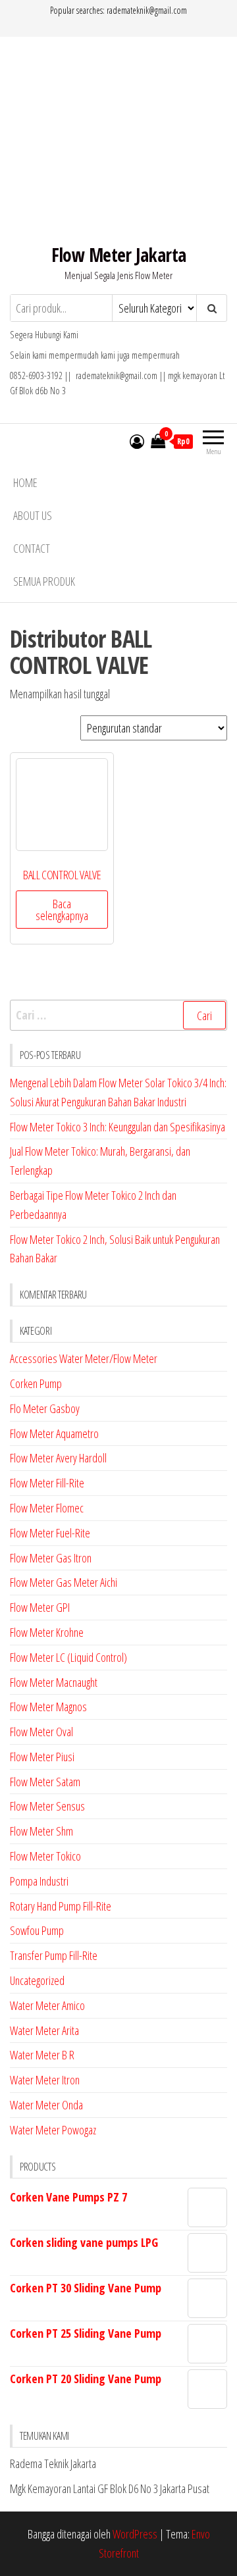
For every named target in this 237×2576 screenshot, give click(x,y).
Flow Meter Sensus (47, 1806)
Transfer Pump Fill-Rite (54, 1955)
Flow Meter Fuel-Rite (50, 1533)
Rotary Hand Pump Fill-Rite (61, 1906)
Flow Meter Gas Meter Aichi (64, 1582)
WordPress (135, 2534)
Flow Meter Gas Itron (51, 1558)
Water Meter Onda (46, 2105)
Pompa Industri (39, 1881)
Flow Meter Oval (41, 1732)
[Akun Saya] (137, 441)
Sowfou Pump (37, 1930)
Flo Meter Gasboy (45, 1408)
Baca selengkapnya (62, 910)
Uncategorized (37, 1980)
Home (25, 482)
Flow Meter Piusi (42, 1757)
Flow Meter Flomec (47, 1508)
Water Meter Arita (44, 2030)
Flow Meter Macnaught (54, 1682)
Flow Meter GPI (40, 1607)
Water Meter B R (42, 2055)
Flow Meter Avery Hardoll (58, 1458)
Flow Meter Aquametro (54, 1433)
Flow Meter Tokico (45, 1856)
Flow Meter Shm (41, 1831)
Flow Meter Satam (45, 1782)
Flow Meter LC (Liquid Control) (68, 1657)
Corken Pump (36, 1383)
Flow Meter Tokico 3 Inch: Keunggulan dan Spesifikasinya (118, 1127)
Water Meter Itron (45, 2080)
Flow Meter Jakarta (119, 255)
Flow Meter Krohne (47, 1632)
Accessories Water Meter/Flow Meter (84, 1358)
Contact (32, 548)
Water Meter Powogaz (53, 2130)
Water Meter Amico (47, 2005)
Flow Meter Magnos (48, 1707)
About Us (33, 515)
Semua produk (44, 581)
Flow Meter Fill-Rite (47, 1483)
